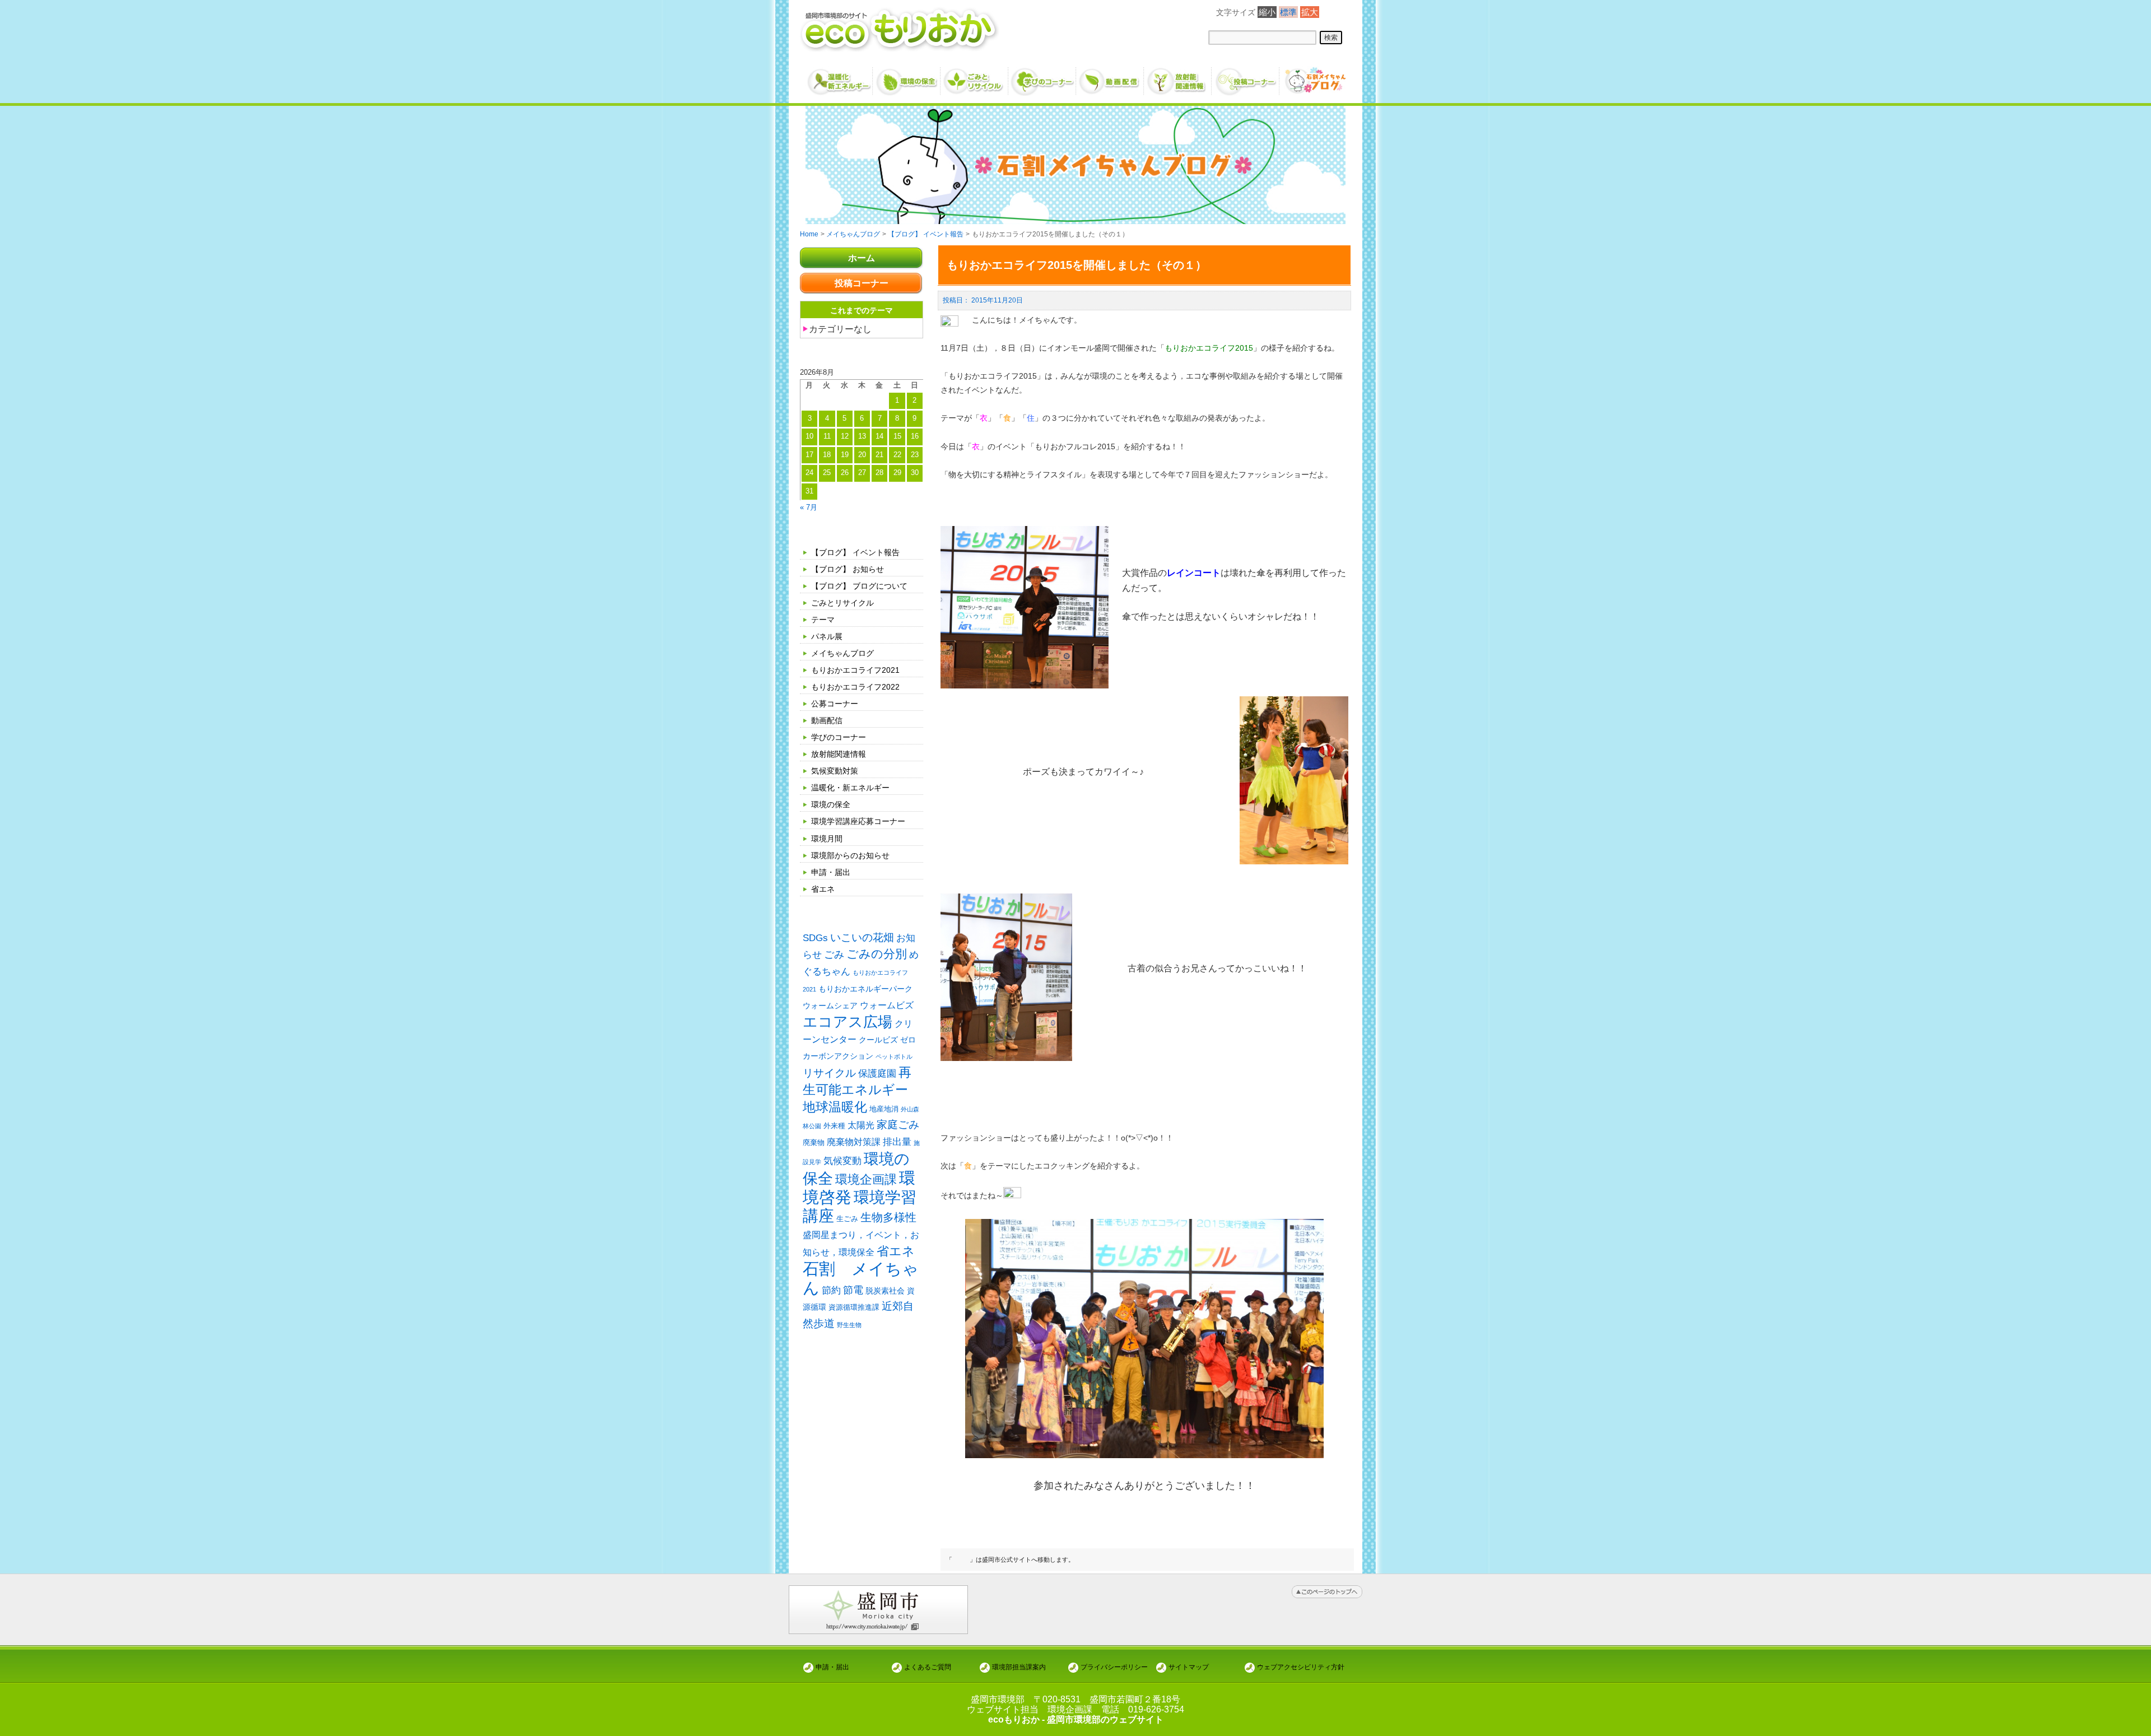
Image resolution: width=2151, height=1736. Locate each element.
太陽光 (861, 1125)
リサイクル (829, 1073)
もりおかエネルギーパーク (865, 989)
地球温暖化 (835, 1107)
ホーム (862, 258)
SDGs (815, 938)
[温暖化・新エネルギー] (839, 77)
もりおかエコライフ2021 (855, 670)
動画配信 (827, 720)
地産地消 (884, 1109)
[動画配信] (1111, 77)
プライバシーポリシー (1114, 1667)
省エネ (823, 889)
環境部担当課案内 (1019, 1667)
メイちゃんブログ (842, 653)
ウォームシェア (830, 1006)
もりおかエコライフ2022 (855, 687)
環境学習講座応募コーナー (858, 821)
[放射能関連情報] (1178, 77)
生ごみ (847, 1219)
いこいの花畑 (862, 937)
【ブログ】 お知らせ (848, 569)
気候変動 (842, 1161)
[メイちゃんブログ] (1314, 77)
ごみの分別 (877, 954)
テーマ (823, 620)
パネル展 (827, 636)
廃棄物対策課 (854, 1142)
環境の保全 (831, 804)
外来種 (834, 1126)
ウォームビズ (887, 1005)
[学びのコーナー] (1043, 77)
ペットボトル (894, 1057)
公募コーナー (835, 704)
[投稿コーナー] (1246, 77)
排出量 (897, 1142)
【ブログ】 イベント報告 (855, 552)
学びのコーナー (839, 737)
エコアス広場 (848, 1022)
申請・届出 (831, 872)
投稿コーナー (862, 283)
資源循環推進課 (854, 1307)
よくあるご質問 (928, 1667)
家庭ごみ (898, 1125)
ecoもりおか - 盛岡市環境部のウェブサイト (1076, 1719)
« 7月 (809, 507)
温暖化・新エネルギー (850, 788)
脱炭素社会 (885, 1291)
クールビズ (878, 1040)
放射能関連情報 (839, 754)
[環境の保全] (907, 77)
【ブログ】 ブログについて (859, 586)
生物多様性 (888, 1217)
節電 (853, 1290)
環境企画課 (866, 1180)
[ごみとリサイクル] (975, 77)
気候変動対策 (835, 771)
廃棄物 (814, 1142)
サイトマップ (1189, 1667)
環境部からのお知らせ (850, 855)
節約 (831, 1290)
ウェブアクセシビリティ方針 (1301, 1667)
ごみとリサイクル (842, 603)
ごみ (834, 955)
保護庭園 (877, 1074)
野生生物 (849, 1325)
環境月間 (827, 839)
